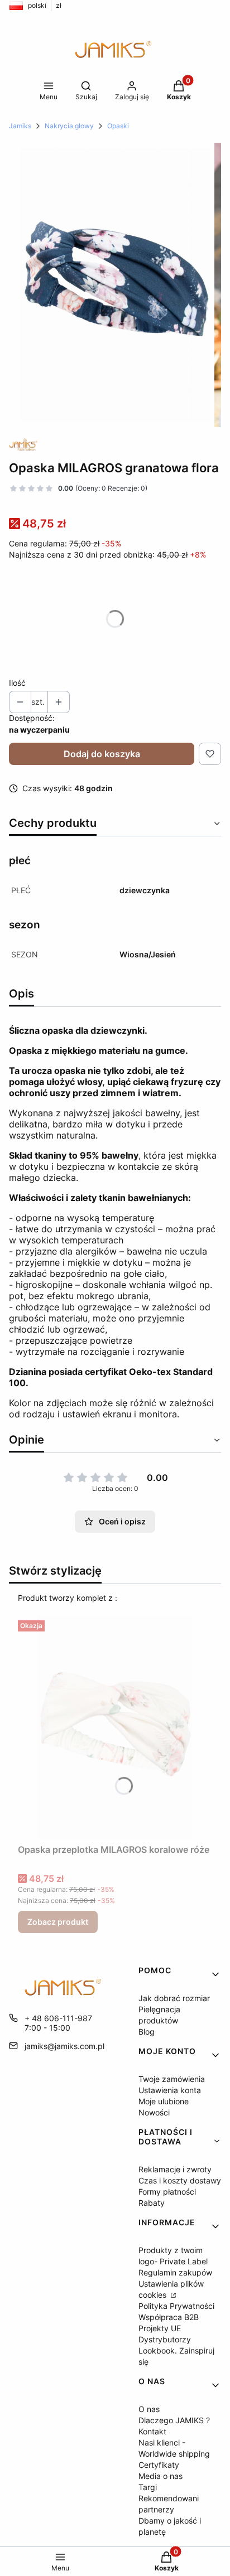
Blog (147, 2032)
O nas (149, 2409)
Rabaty (152, 2203)
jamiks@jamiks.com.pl (64, 2046)
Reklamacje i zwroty (175, 2169)
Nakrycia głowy (69, 126)
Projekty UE (160, 2328)
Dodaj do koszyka (102, 754)
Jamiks (20, 126)
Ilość (17, 683)
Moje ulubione (164, 2101)
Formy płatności (167, 2192)
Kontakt (152, 2431)
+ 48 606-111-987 (58, 2018)
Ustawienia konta (170, 2090)
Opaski (118, 126)
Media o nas (160, 2476)
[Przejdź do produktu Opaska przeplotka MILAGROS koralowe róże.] (115, 1727)
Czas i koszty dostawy (180, 2180)
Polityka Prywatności (176, 2306)
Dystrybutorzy (165, 2339)
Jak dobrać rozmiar (174, 1998)
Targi (148, 2487)
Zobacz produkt (58, 1922)
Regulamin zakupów (175, 2272)
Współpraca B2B (169, 2317)
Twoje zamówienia (172, 2079)
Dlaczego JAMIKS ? (174, 2420)
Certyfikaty (159, 2465)
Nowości (154, 2112)
